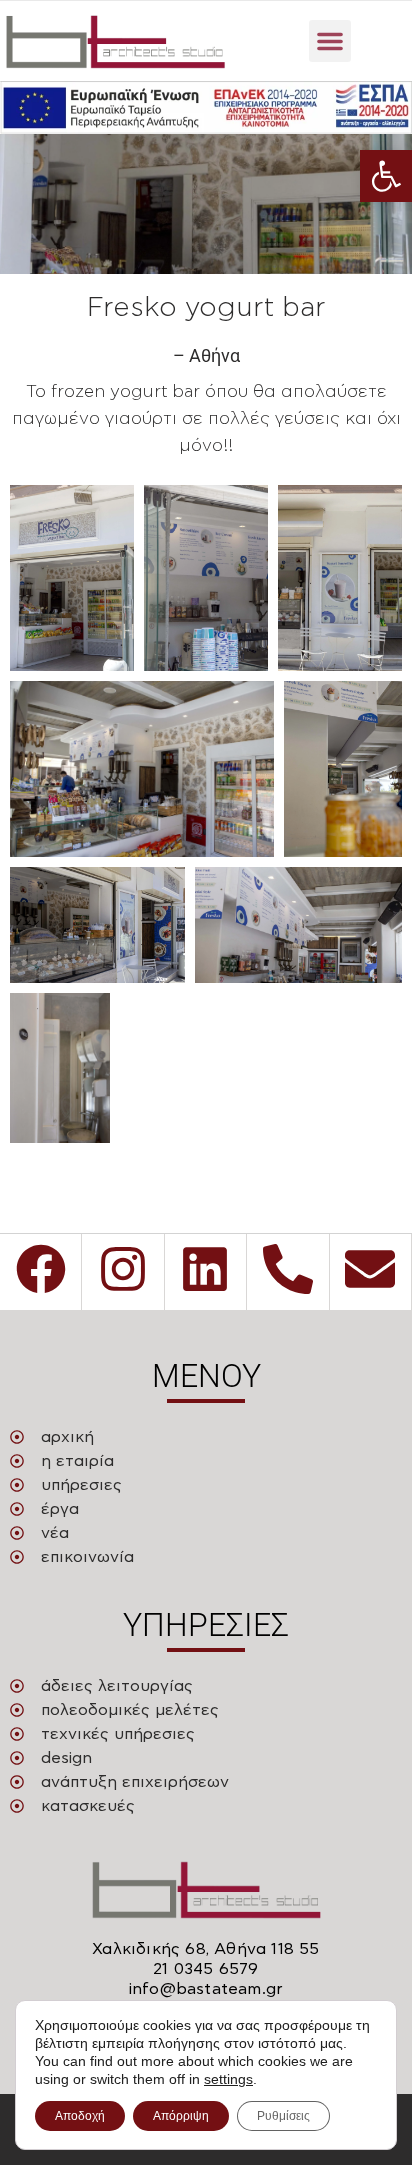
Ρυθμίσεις (283, 2116)
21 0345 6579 (205, 1969)
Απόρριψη (181, 2116)
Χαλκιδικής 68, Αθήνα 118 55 (205, 1949)
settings (228, 2079)
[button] (386, 176)
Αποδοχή (80, 2116)
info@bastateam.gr (206, 1989)
